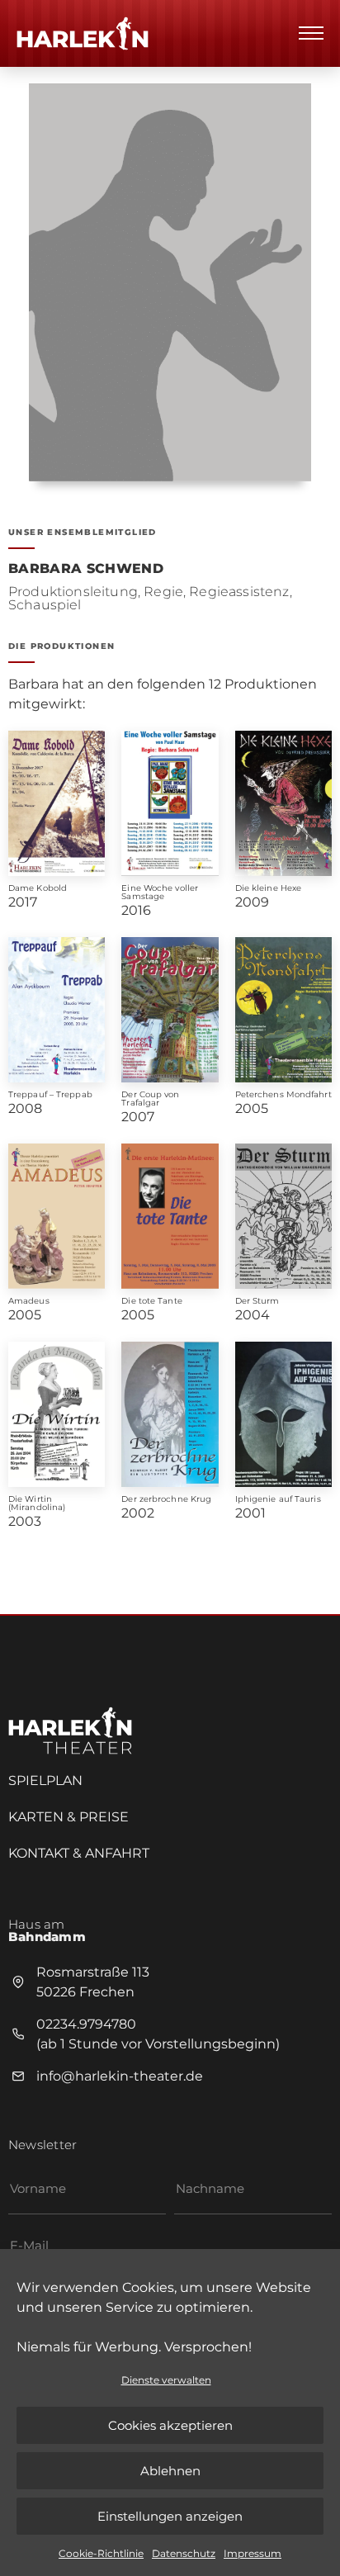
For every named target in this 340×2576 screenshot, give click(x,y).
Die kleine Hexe (269, 888)
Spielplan (45, 1780)
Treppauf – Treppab (50, 1094)
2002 (138, 1513)
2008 (25, 1108)
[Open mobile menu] (311, 33)
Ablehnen (170, 2471)
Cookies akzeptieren (170, 2425)
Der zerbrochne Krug (166, 1499)
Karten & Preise (68, 1817)
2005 (252, 1108)
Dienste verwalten (166, 2380)
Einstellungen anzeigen (170, 2516)
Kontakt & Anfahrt (79, 1853)
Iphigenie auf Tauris (278, 1499)
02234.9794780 (86, 2024)
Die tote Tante (151, 1301)
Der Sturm (257, 1301)
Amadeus (29, 1301)
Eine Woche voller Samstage (160, 892)
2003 (25, 1521)
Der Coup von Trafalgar (150, 1099)
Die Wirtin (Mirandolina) (37, 1503)
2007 (138, 1117)
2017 (23, 902)
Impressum (253, 2553)
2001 (250, 1513)
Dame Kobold (38, 888)
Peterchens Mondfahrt (283, 1094)
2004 (253, 1315)
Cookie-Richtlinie (101, 2553)
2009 (252, 902)
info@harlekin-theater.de (120, 2076)
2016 (136, 910)
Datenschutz (184, 2553)
